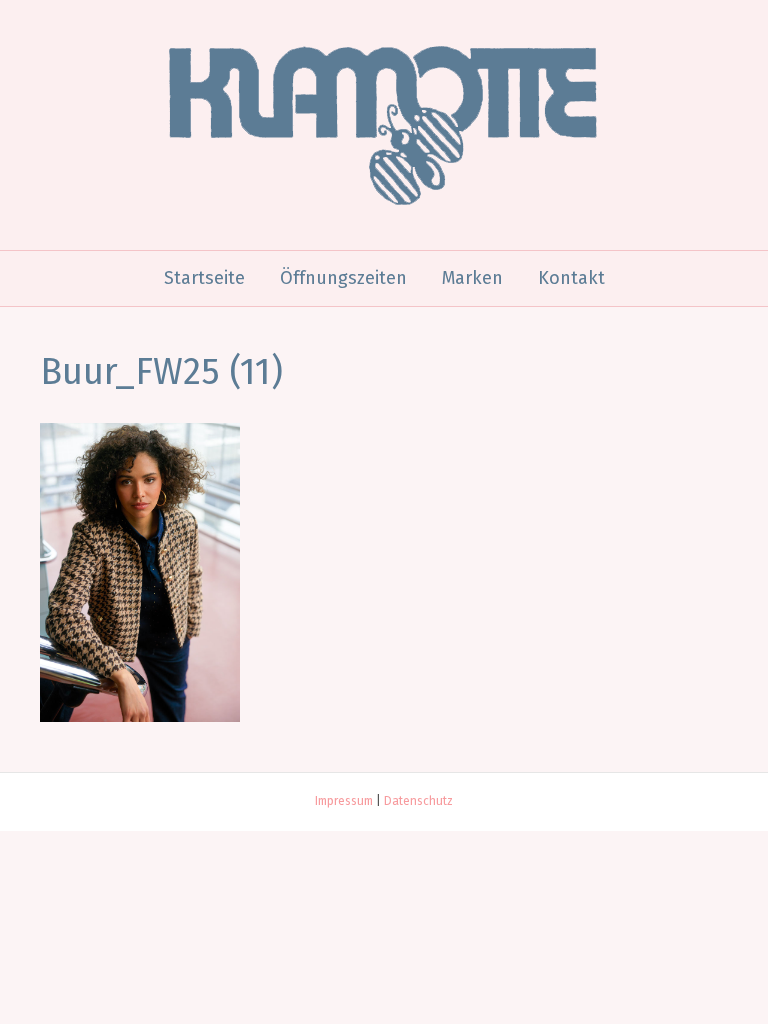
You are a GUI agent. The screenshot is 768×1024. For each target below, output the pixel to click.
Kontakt (571, 278)
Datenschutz (418, 801)
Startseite (204, 278)
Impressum (344, 801)
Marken (472, 278)
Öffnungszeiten (343, 278)
